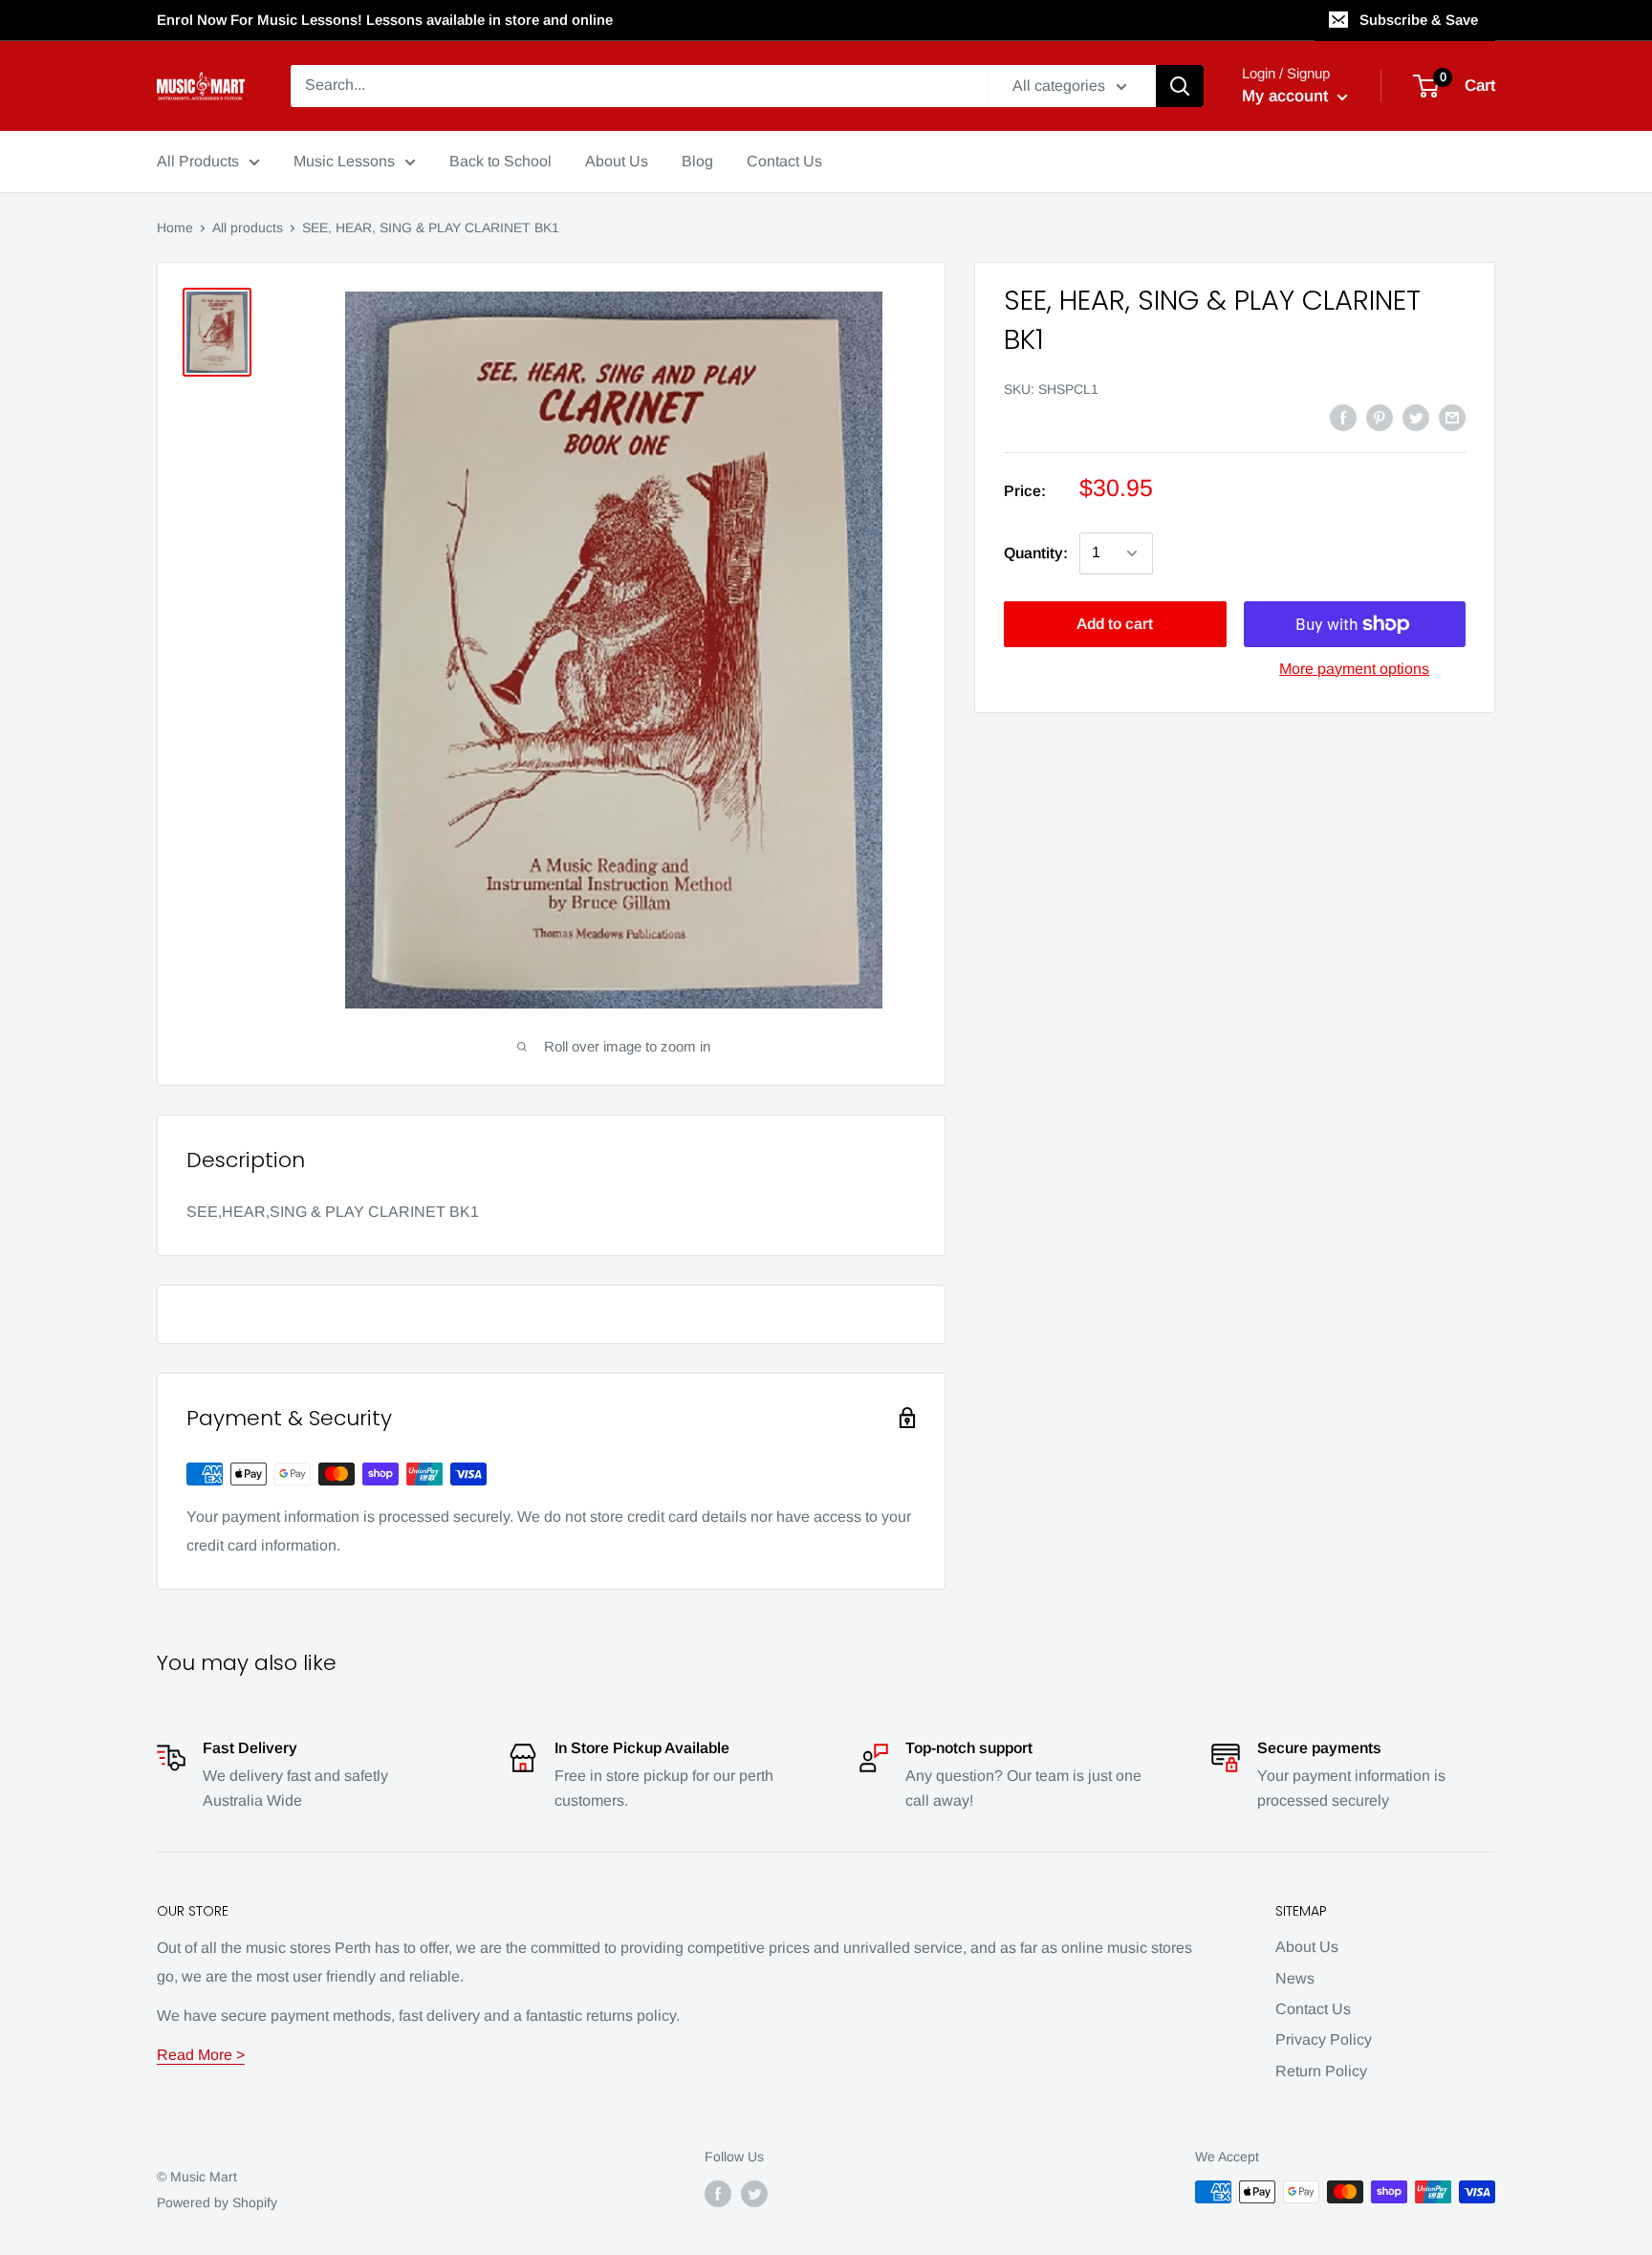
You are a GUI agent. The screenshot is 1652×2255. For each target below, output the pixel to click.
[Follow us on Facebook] (718, 2194)
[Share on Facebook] (1343, 417)
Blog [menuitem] (697, 161)
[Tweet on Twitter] (1416, 417)
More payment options (1354, 669)
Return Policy (1321, 2071)
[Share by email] (1452, 417)
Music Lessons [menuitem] (344, 161)
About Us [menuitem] (617, 161)
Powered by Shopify (217, 2202)
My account (1287, 96)
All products (248, 228)
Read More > (201, 2055)
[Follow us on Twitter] (754, 2194)
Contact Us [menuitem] (784, 161)
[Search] (1180, 86)
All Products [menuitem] (198, 161)
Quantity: (1036, 553)
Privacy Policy (1324, 2039)
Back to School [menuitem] (500, 161)
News (1295, 1978)
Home (175, 228)
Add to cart (1115, 624)
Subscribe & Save (1419, 20)
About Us (1307, 1947)
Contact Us (1313, 2009)
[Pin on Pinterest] (1380, 417)
